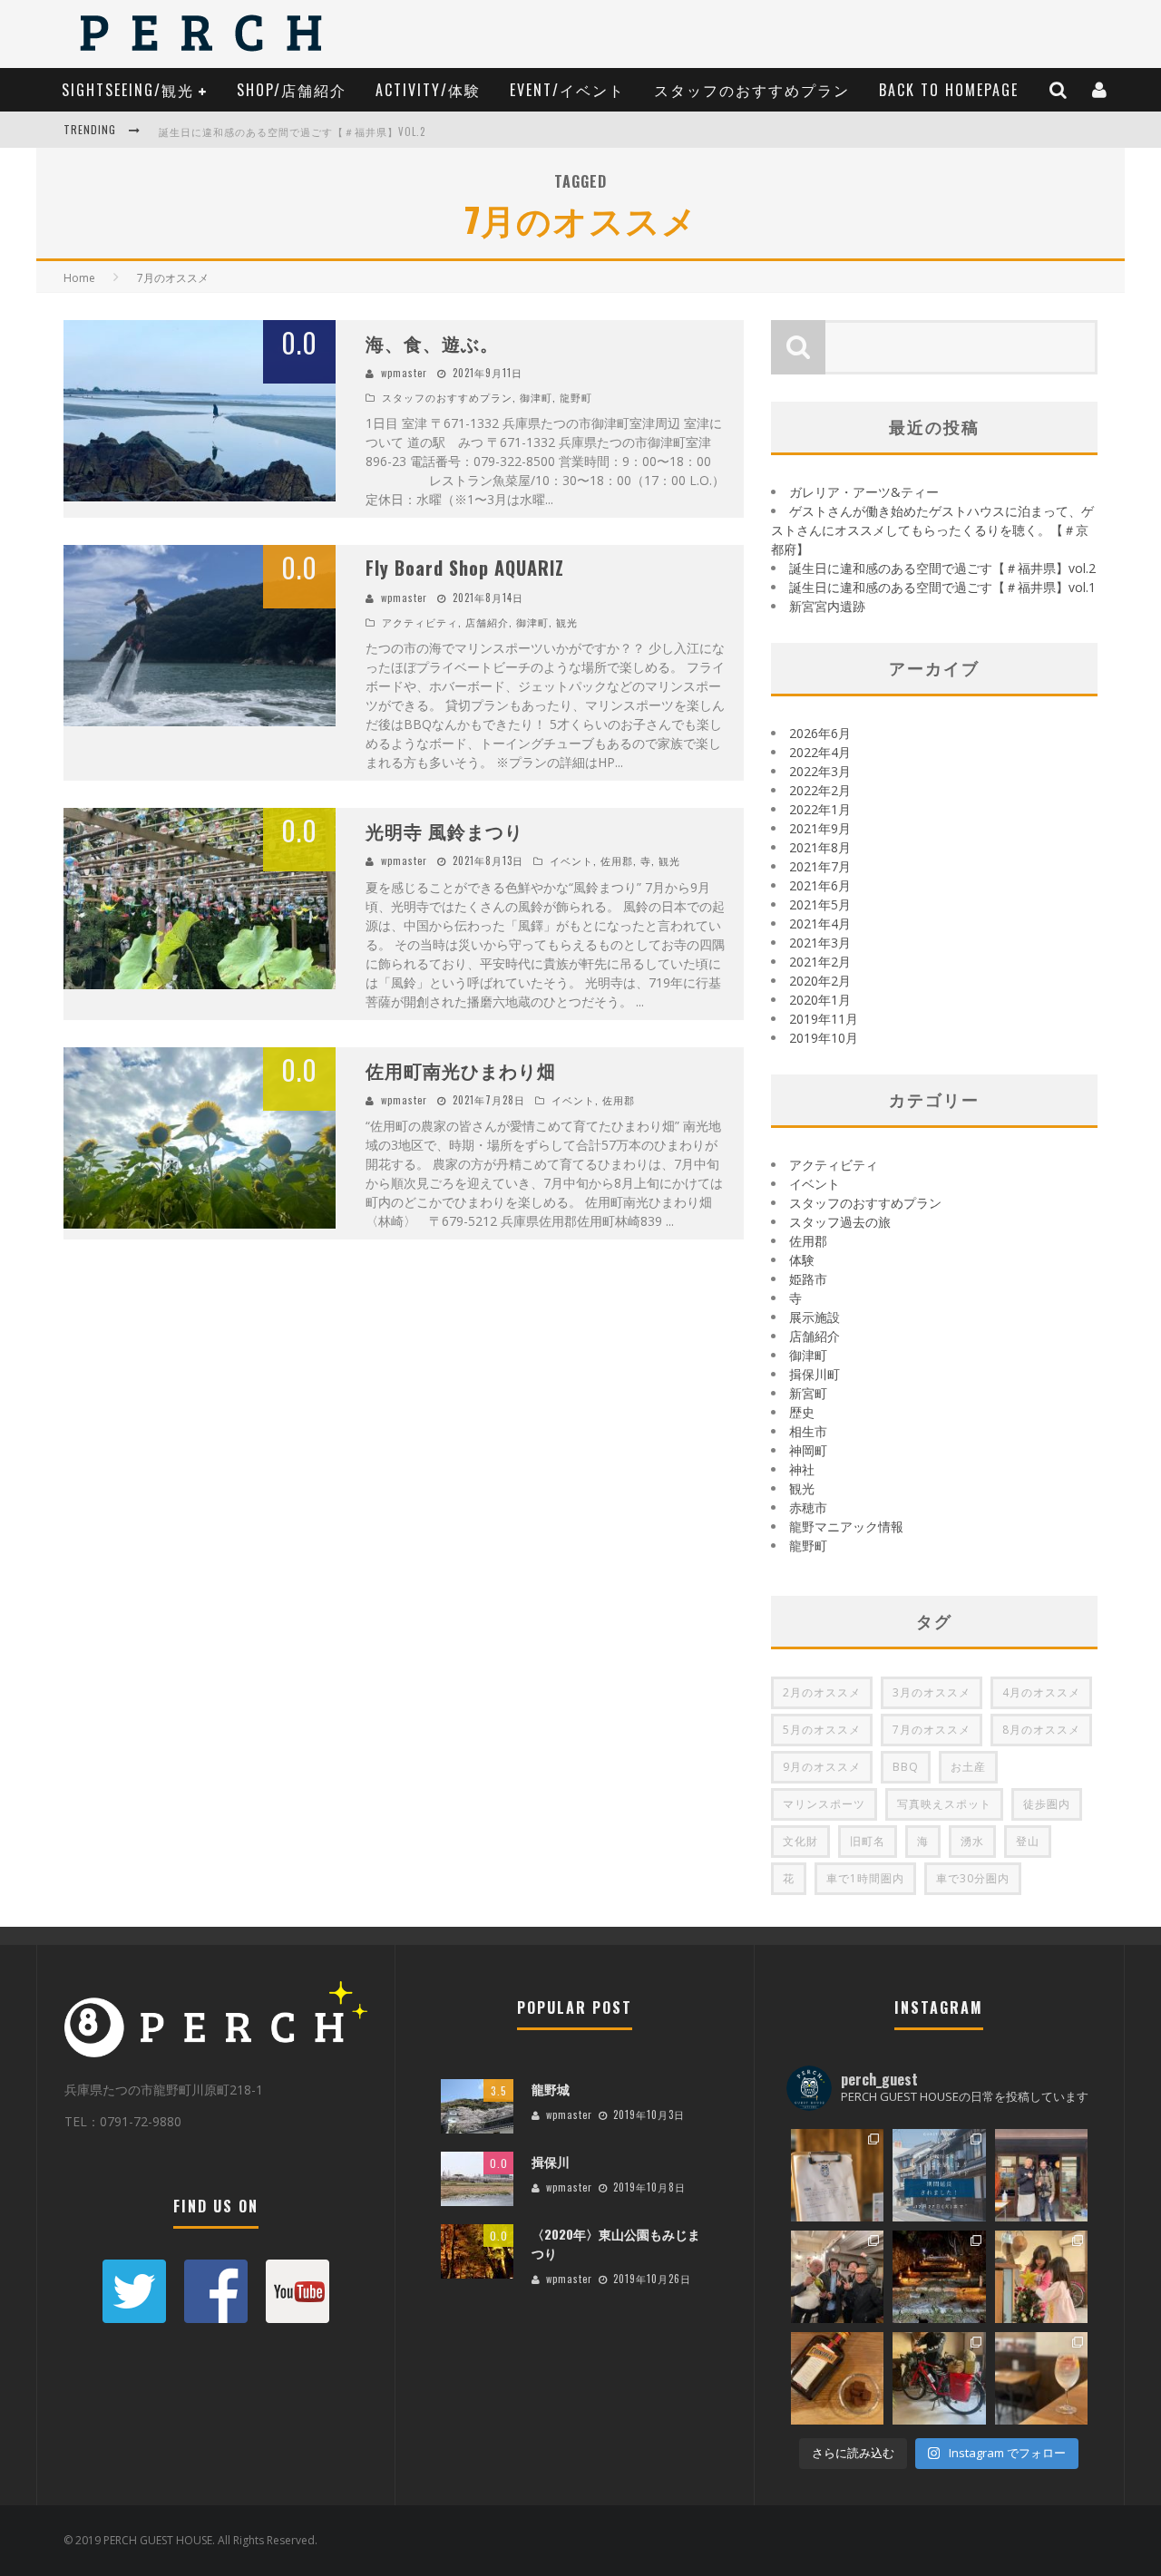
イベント (571, 860)
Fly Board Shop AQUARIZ (465, 568)
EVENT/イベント (567, 90)
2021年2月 (820, 962)
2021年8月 (820, 847)
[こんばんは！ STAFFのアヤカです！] (939, 2378)
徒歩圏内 (1047, 1804)
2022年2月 (820, 790)
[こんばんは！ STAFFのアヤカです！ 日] (837, 2277)
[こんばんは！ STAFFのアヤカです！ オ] (1041, 2378)
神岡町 (808, 1450)
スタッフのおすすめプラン (752, 90)
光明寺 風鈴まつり (444, 831)
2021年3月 (820, 943)
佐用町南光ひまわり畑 (461, 1070)
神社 (802, 1469)
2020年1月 (820, 1000)
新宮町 (808, 1393)
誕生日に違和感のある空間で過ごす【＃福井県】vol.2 (292, 131)
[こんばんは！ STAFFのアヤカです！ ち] (837, 2175)
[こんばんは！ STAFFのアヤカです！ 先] (1041, 2175)
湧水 (972, 1841)
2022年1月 (820, 809)
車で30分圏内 (973, 1878)
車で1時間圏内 (865, 1878)
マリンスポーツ (824, 1804)
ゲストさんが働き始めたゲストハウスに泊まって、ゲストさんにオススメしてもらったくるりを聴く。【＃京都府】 (932, 530)
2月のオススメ (822, 1692)
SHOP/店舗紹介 (292, 90)
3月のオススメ (932, 1692)
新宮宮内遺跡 (827, 606)
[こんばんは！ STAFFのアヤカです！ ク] (1041, 2277)
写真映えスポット (944, 1804)
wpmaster (404, 373)
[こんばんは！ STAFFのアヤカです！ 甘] (837, 2378)
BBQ (906, 1767)
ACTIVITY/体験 (428, 90)
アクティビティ (420, 622)
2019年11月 (824, 1019)
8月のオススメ (1041, 1730)
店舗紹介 (487, 622)
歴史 (802, 1412)
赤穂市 (808, 1507)
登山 (1028, 1841)
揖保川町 (815, 1374)
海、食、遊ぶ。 (432, 343)
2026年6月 (820, 733)
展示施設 (815, 1317)
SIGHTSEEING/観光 (128, 90)
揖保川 (551, 2161)
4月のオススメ (1041, 1692)
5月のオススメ (822, 1730)
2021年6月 (820, 885)
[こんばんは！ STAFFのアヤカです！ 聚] (939, 2277)
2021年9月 (820, 828)
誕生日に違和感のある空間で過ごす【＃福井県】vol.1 (942, 587)
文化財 (800, 1841)
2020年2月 (820, 981)
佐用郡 (617, 860)
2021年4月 (820, 923)
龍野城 (551, 2089)
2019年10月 (824, 1038)
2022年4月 (820, 752)
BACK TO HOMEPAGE (949, 90)
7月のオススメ (932, 1730)
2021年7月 (820, 866)
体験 (802, 1260)
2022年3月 (820, 771)
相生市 (808, 1431)
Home (79, 278)
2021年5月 (820, 904)
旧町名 (868, 1841)
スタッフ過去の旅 (840, 1222)
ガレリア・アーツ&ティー (864, 492)
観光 (567, 622)
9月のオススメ (822, 1767)
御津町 (536, 397)
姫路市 (808, 1279)
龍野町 (576, 397)
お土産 (968, 1767)
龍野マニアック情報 (846, 1526)
